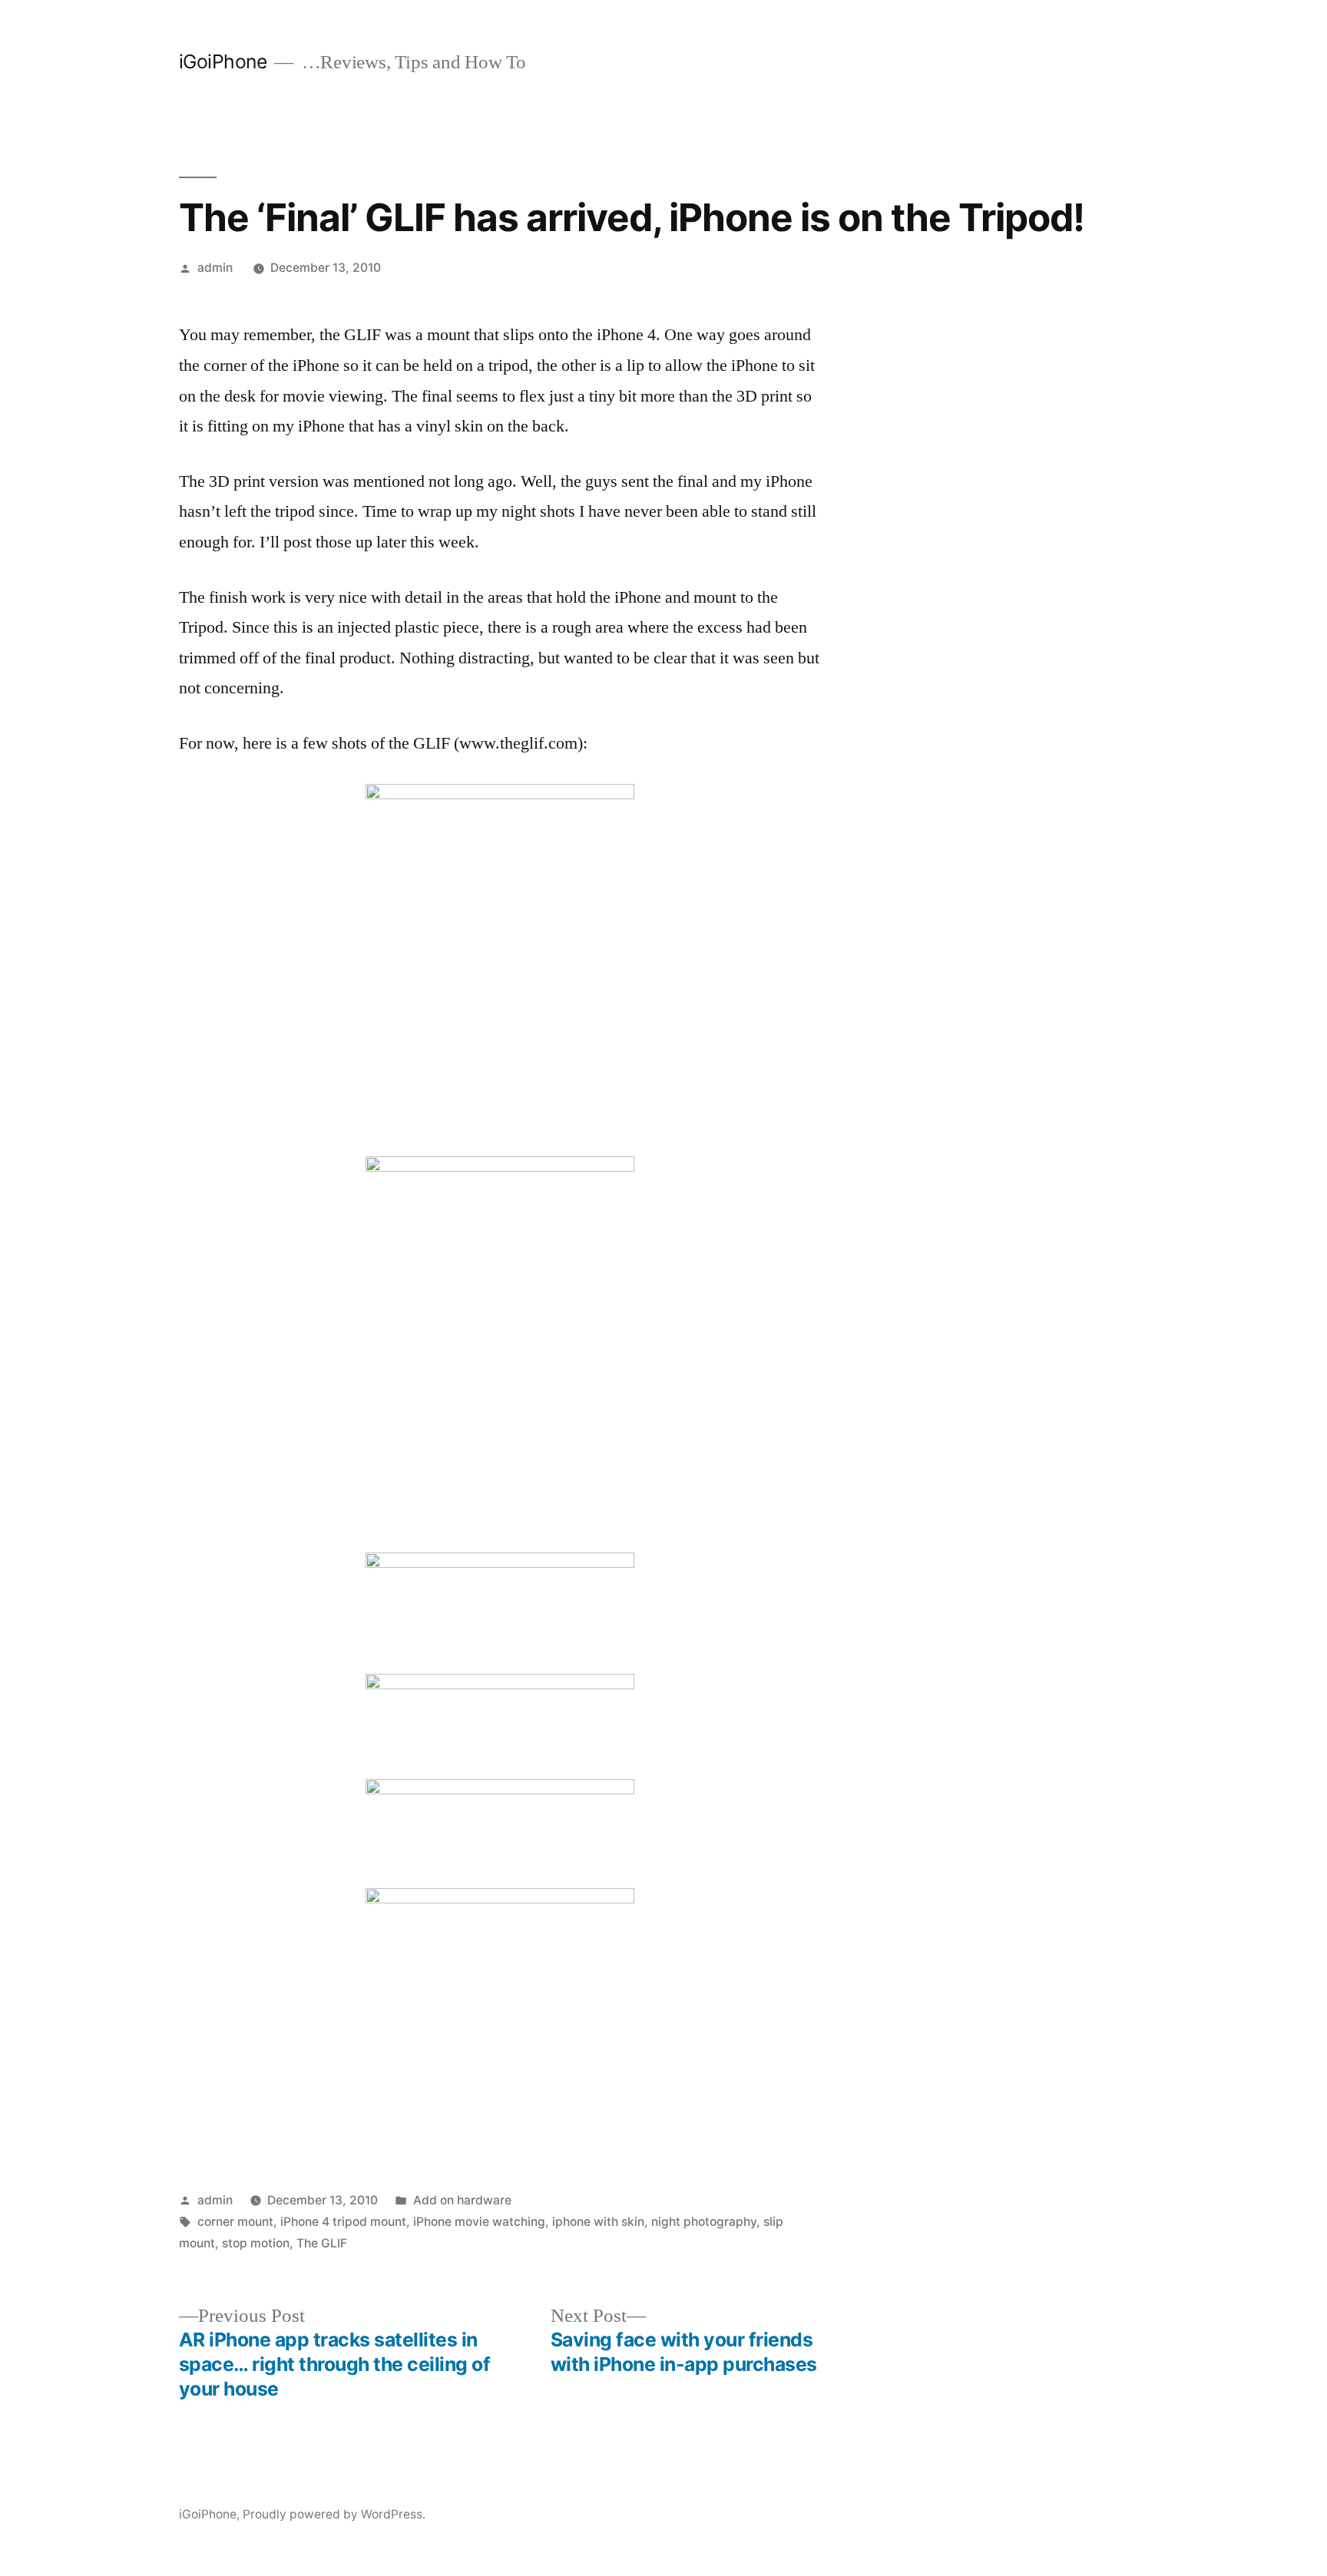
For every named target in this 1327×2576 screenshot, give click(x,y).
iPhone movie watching (479, 2222)
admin (215, 268)
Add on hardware (462, 2200)
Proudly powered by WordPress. (334, 2514)
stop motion (256, 2243)
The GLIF (322, 2243)
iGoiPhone (223, 61)
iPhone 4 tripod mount (343, 2222)
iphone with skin (598, 2222)
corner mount (235, 2222)
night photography (704, 2222)
